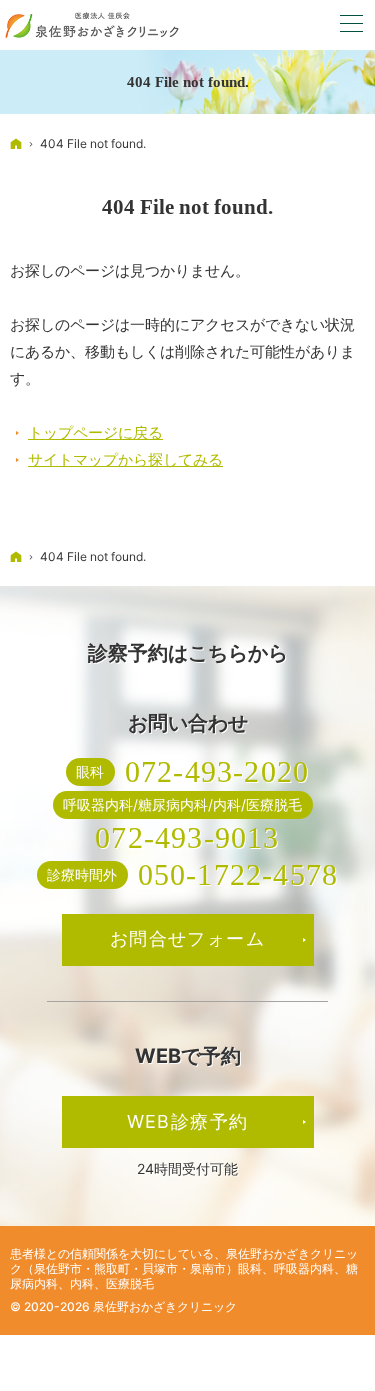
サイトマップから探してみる (125, 459)
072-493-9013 (187, 837)
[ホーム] (16, 143)
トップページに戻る (95, 432)
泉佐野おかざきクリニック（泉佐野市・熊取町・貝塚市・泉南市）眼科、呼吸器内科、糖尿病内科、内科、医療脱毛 (184, 1268)
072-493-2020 (217, 771)
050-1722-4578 (238, 874)
